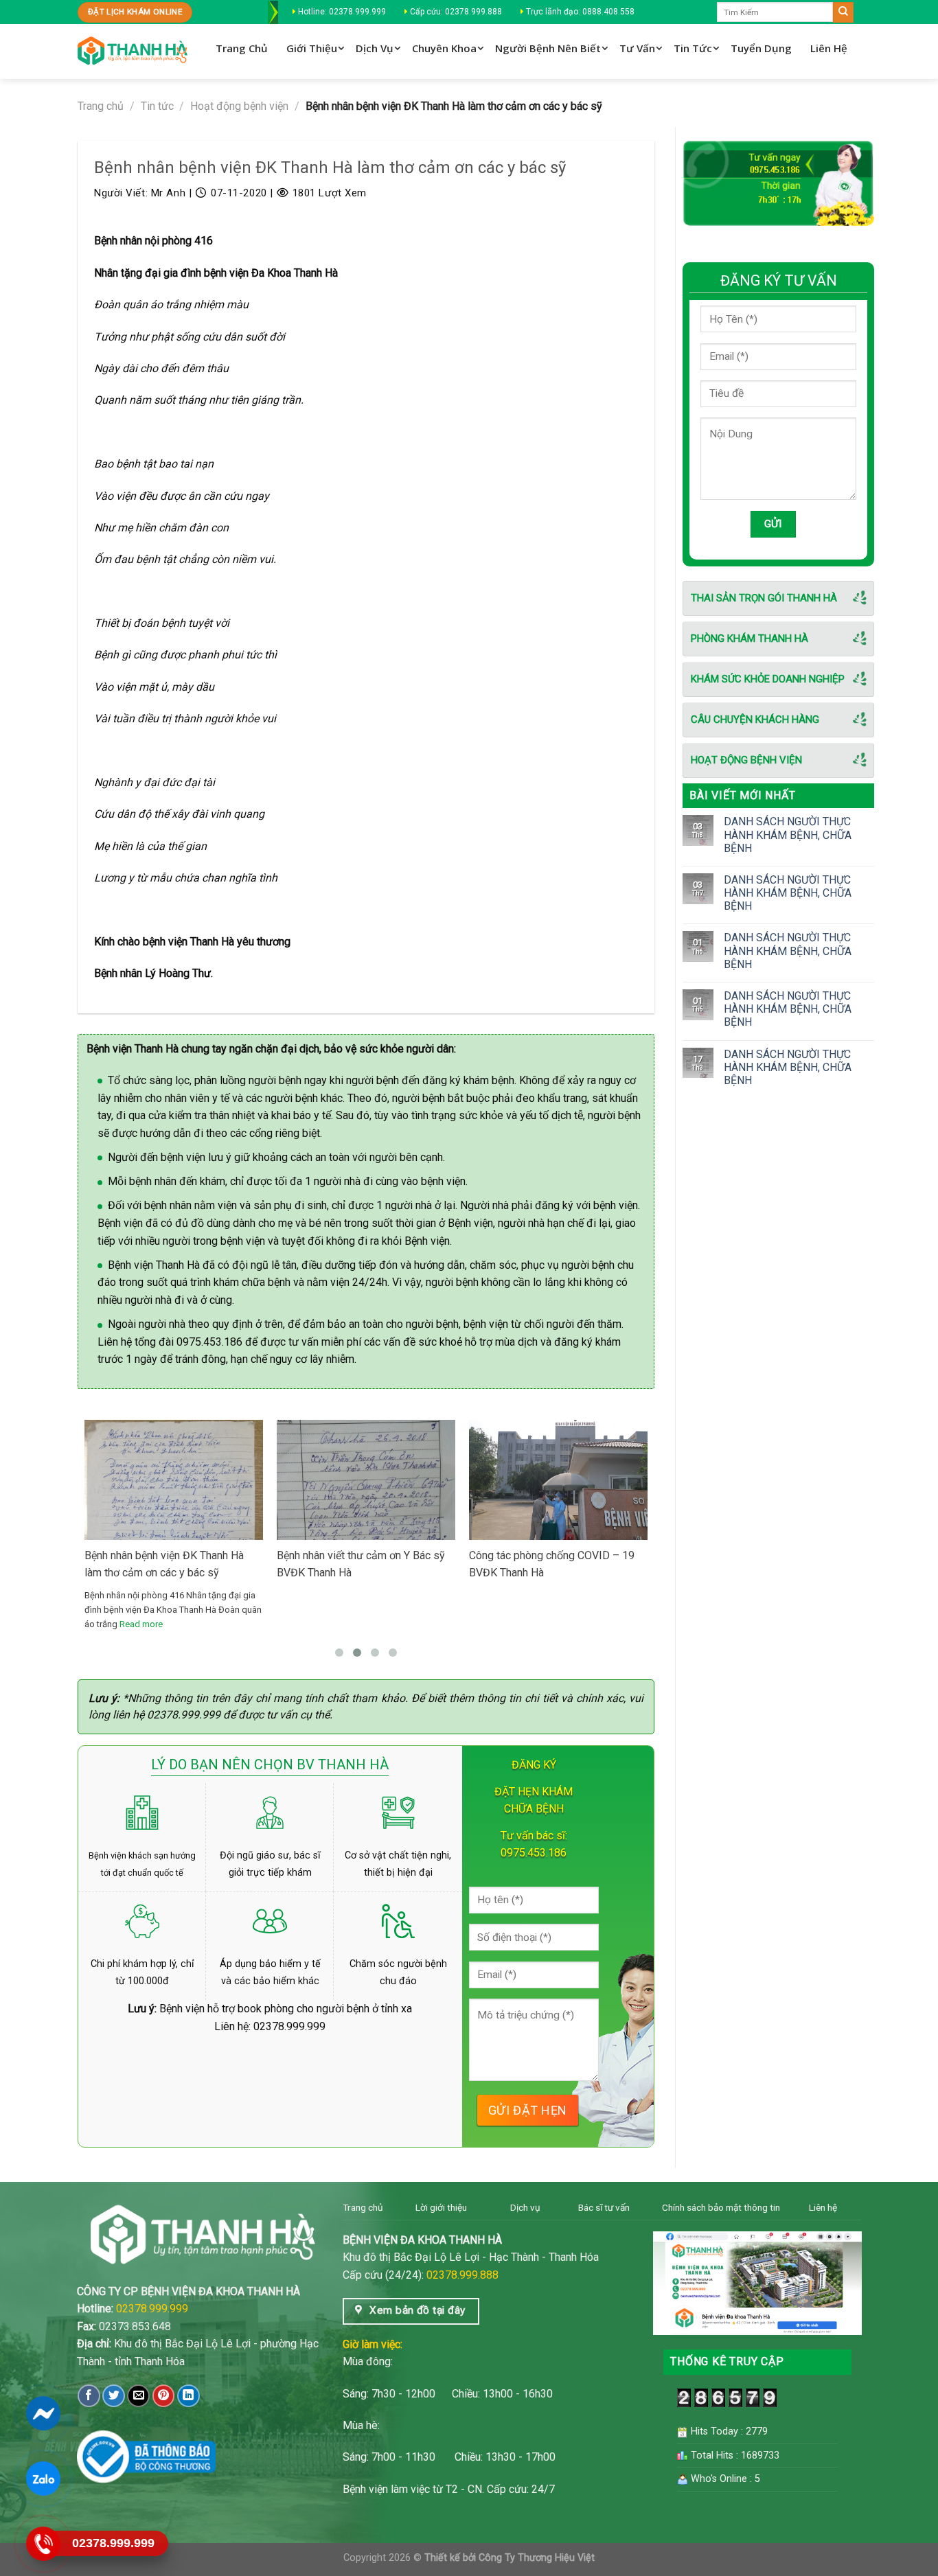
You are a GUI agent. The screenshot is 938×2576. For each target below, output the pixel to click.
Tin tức (157, 106)
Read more (141, 1624)
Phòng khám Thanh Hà (750, 639)
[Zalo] (43, 2479)
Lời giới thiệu (441, 2207)
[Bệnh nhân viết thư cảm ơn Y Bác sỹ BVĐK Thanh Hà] (366, 1539)
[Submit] (843, 12)
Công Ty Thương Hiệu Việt (537, 2558)
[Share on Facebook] (89, 2396)
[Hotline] (43, 2544)
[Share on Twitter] (114, 2396)
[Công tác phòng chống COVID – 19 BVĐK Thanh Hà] (558, 1480)
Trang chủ (101, 106)
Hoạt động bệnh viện (239, 106)
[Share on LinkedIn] (188, 2396)
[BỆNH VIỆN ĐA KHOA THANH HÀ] (133, 52)
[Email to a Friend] (138, 2396)
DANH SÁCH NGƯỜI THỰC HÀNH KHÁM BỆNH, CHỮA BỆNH (788, 835)
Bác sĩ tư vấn (604, 2207)
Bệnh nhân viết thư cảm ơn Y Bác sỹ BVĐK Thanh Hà (361, 1564)
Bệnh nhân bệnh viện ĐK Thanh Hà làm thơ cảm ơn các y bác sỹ (164, 1564)
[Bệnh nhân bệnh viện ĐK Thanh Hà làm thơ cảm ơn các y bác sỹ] (174, 1539)
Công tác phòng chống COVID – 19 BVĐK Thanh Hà (552, 1564)
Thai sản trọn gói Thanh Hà (764, 598)
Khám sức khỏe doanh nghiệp (768, 679)
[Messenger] (43, 2413)
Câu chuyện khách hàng (755, 720)
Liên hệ (823, 2207)
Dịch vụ (525, 2207)
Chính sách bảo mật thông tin (721, 2207)
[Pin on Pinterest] (164, 2396)
